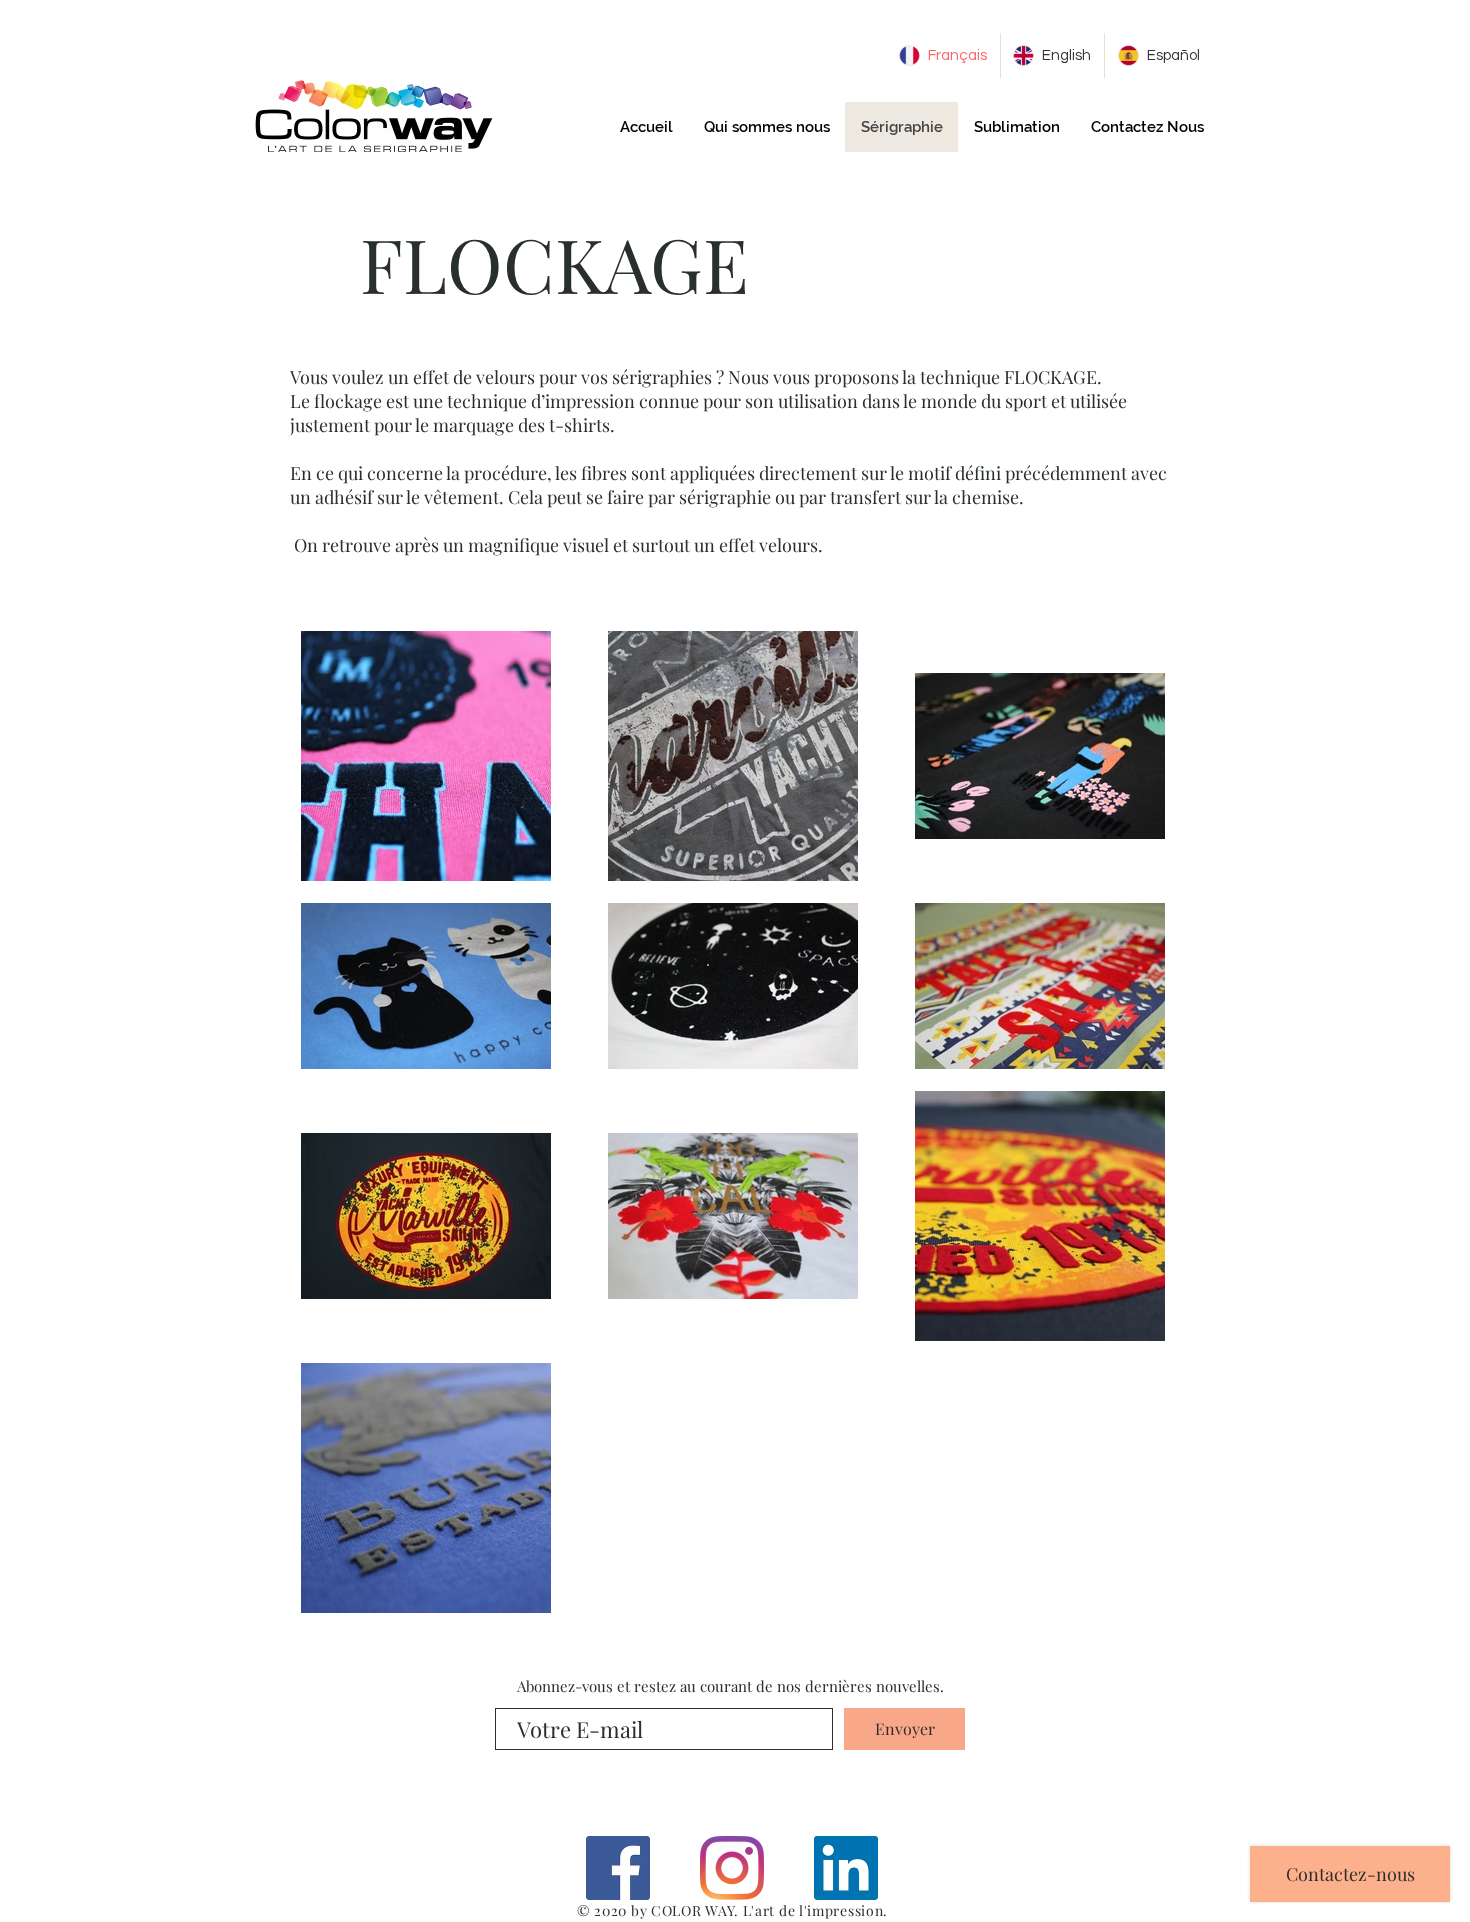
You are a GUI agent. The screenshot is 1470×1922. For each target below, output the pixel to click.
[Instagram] (732, 1868)
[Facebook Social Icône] (618, 1868)
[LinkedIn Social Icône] (846, 1868)
